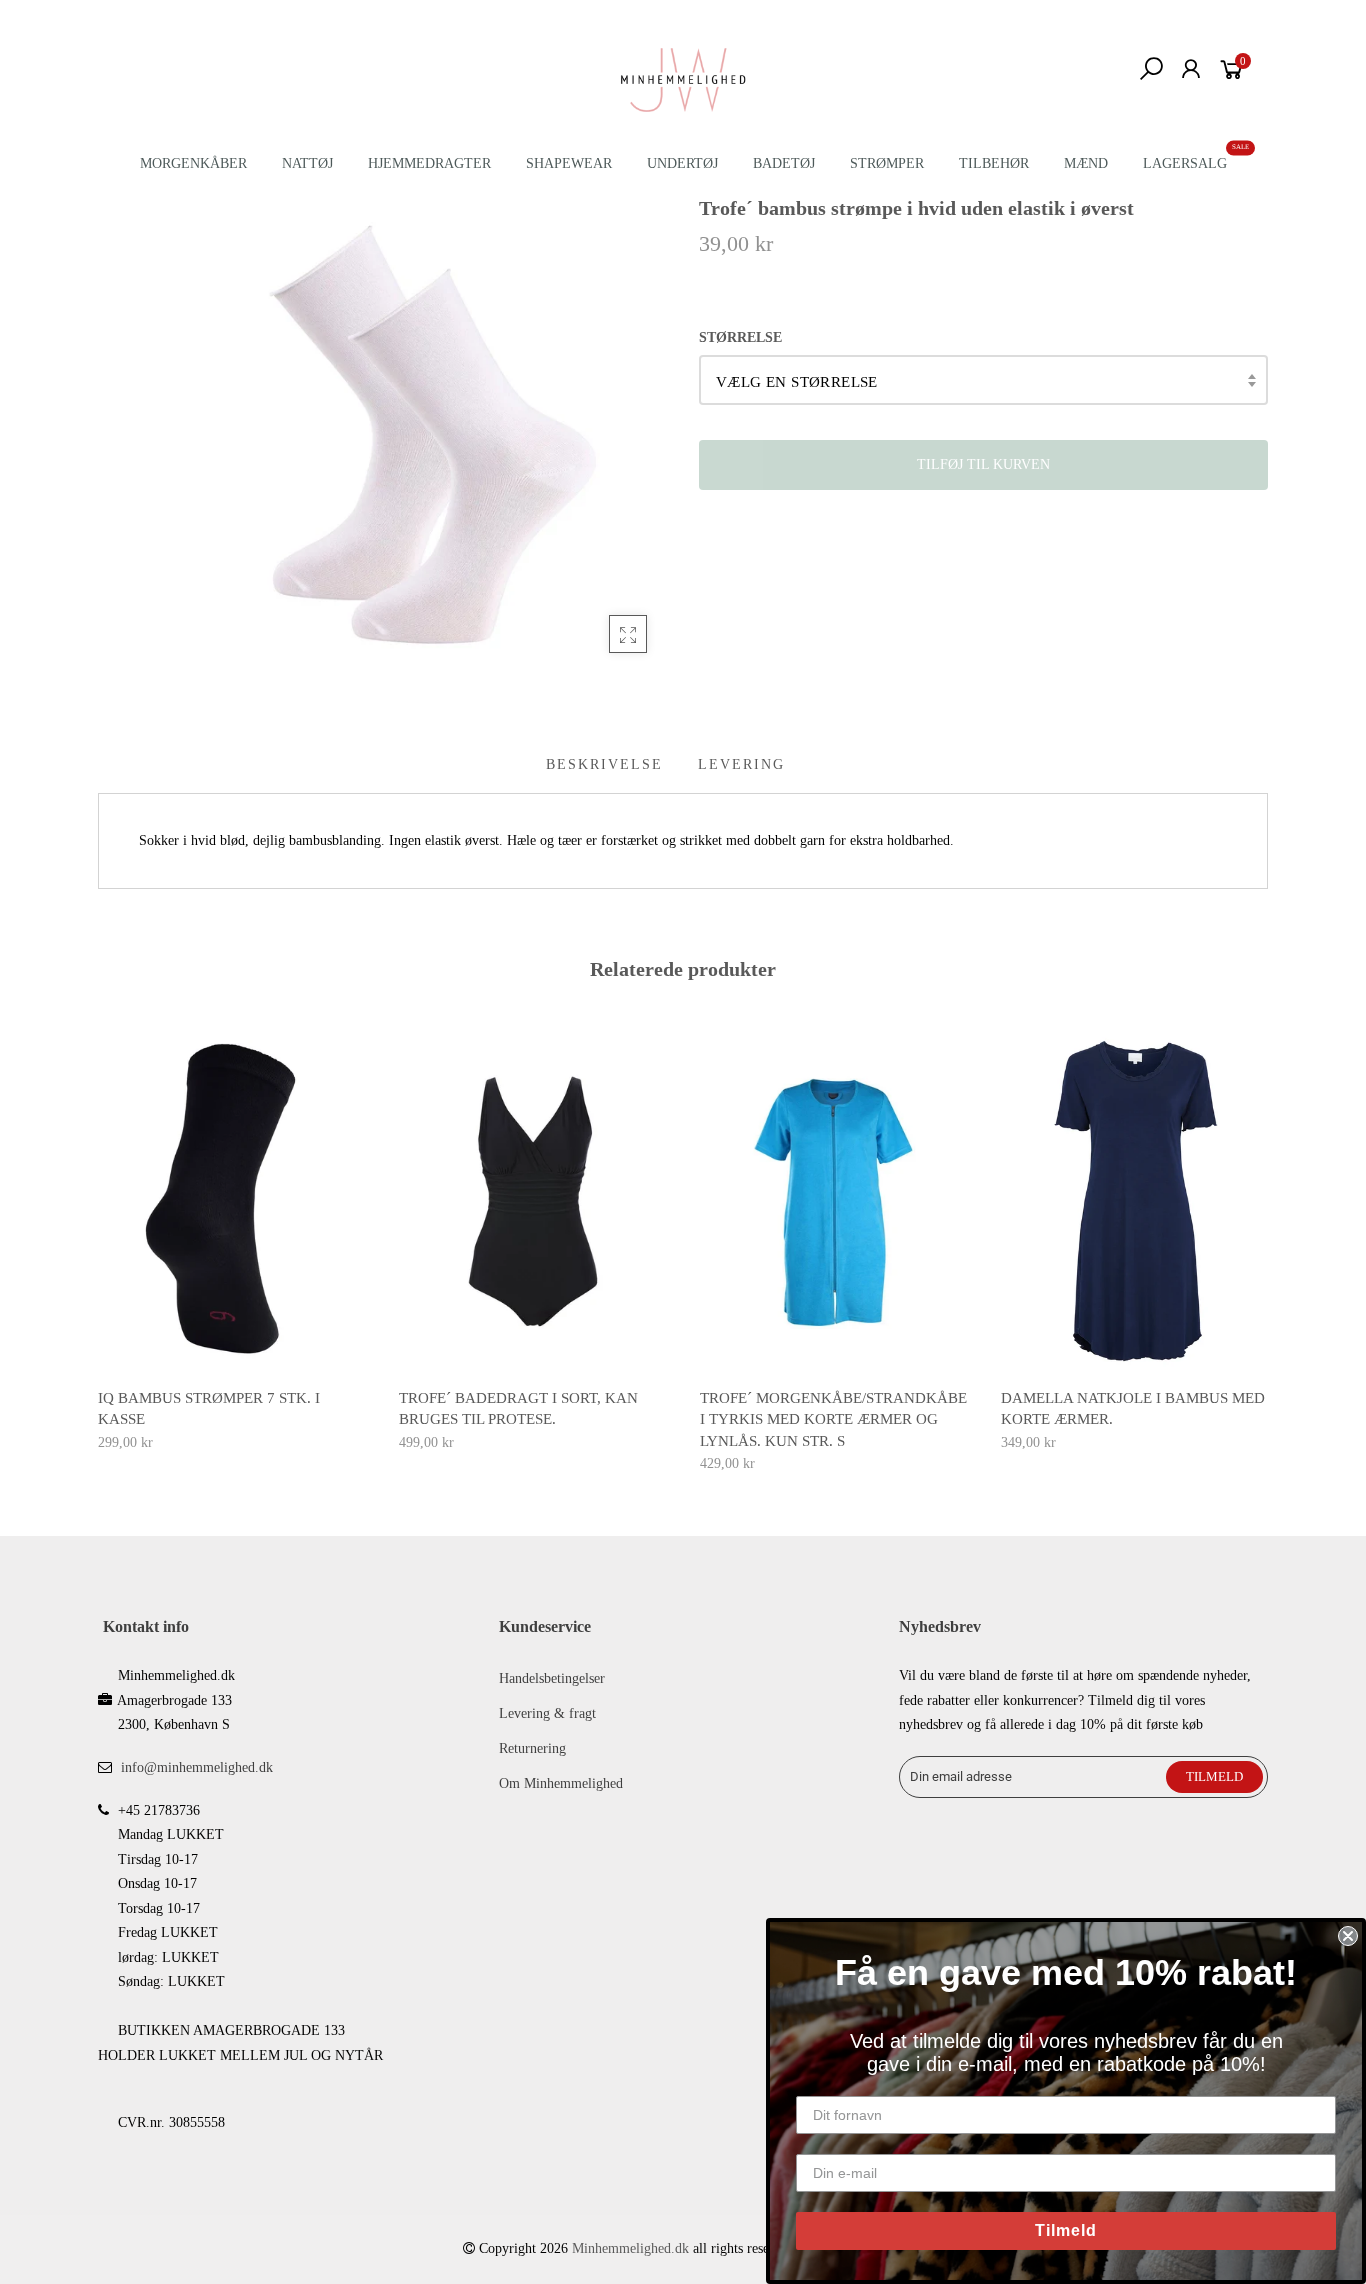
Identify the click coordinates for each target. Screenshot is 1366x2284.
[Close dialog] (1348, 1936)
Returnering (532, 1748)
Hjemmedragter (429, 163)
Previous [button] (97, 1237)
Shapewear (569, 163)
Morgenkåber (193, 163)
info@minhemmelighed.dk (197, 1767)
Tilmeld (1066, 2230)
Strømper (887, 163)
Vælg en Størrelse (797, 382)
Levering (741, 764)
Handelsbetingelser (552, 1678)
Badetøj (784, 163)
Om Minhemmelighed (561, 1783)
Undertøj (682, 163)
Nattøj (307, 163)
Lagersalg (1185, 163)
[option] (232, 1242)
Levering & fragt (547, 1713)
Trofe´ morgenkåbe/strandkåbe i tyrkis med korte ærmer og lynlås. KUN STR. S (833, 1419)
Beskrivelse (604, 764)
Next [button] (1269, 1237)
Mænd (1086, 163)
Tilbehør (994, 163)
